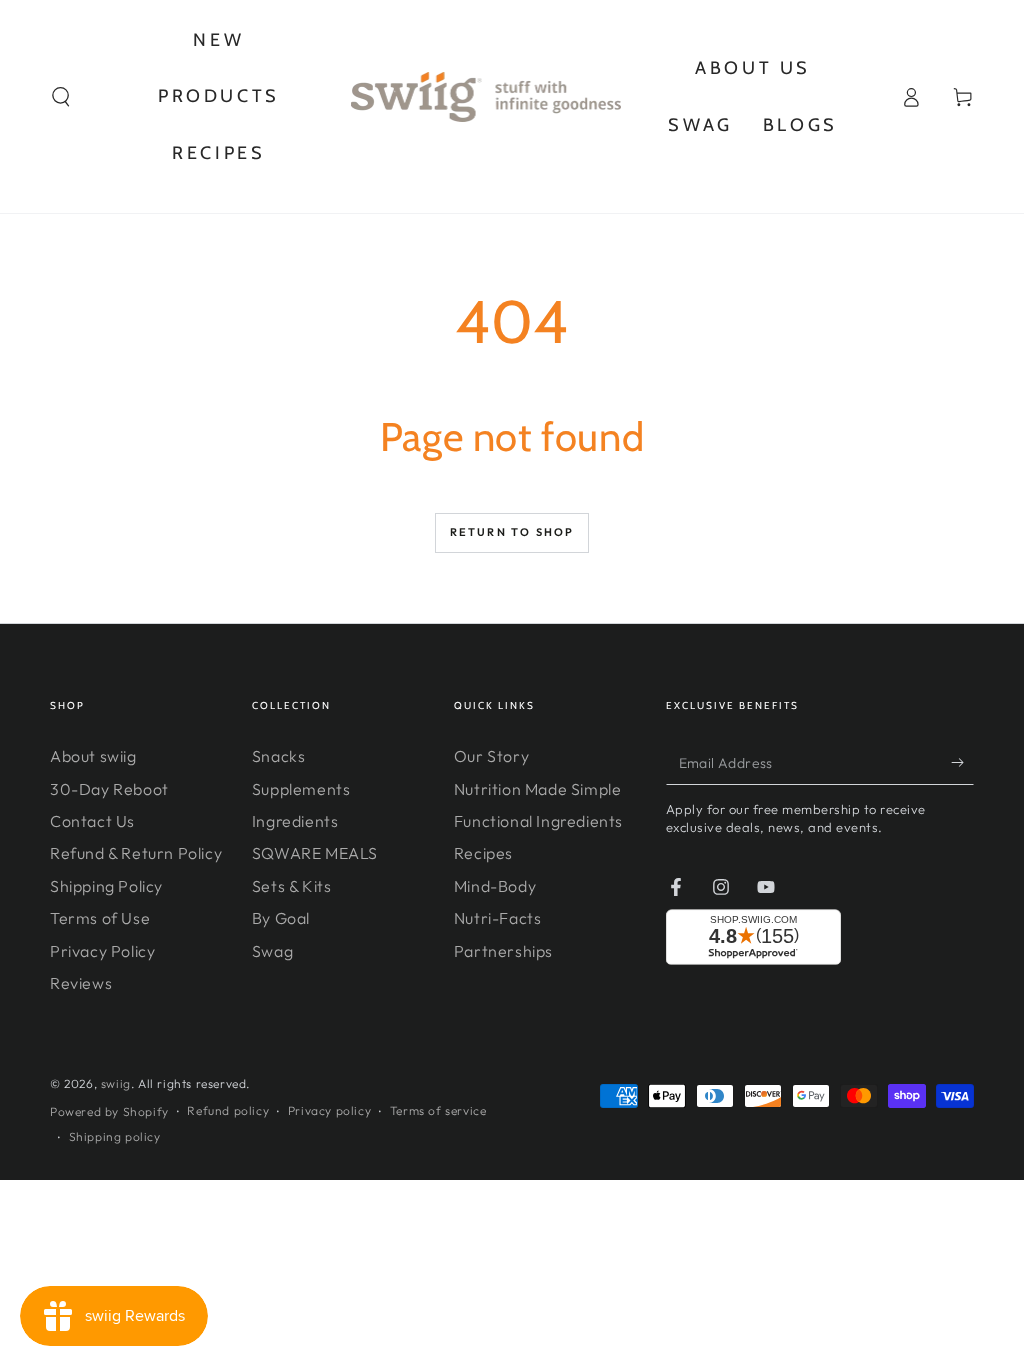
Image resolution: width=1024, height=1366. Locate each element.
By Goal (281, 918)
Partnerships (503, 951)
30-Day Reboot (109, 789)
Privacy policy (329, 1110)
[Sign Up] (962, 762)
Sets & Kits (292, 886)
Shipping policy (115, 1136)
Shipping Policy (106, 886)
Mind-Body (495, 886)
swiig (116, 1083)
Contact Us (92, 821)
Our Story (491, 756)
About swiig (93, 756)
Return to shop (512, 532)
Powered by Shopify (109, 1111)
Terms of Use (100, 918)
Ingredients (295, 821)
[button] (61, 97)
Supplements (301, 789)
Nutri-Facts (498, 918)
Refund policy (228, 1110)
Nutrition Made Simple (538, 789)
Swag (272, 951)
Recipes (483, 853)
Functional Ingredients (538, 821)
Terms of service (438, 1110)
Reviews (81, 983)
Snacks (279, 756)
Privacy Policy (102, 951)
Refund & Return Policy (136, 853)
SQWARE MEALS (315, 853)
